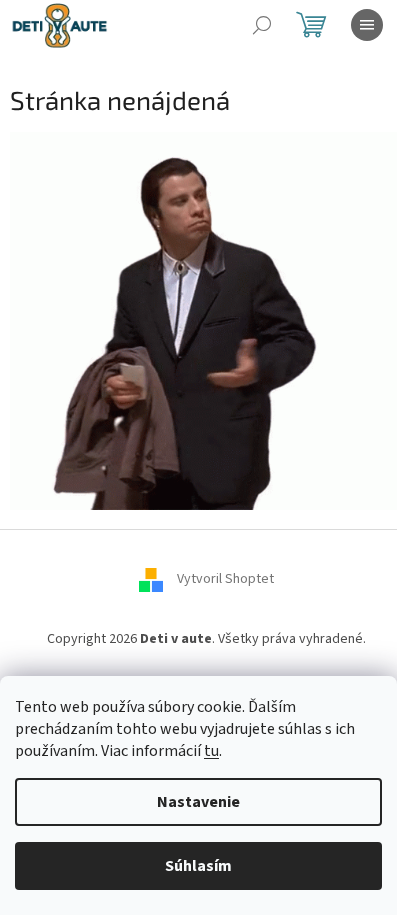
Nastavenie (198, 802)
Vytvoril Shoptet (225, 580)
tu (211, 751)
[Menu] (367, 25)
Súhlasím (198, 866)
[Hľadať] (262, 25)
